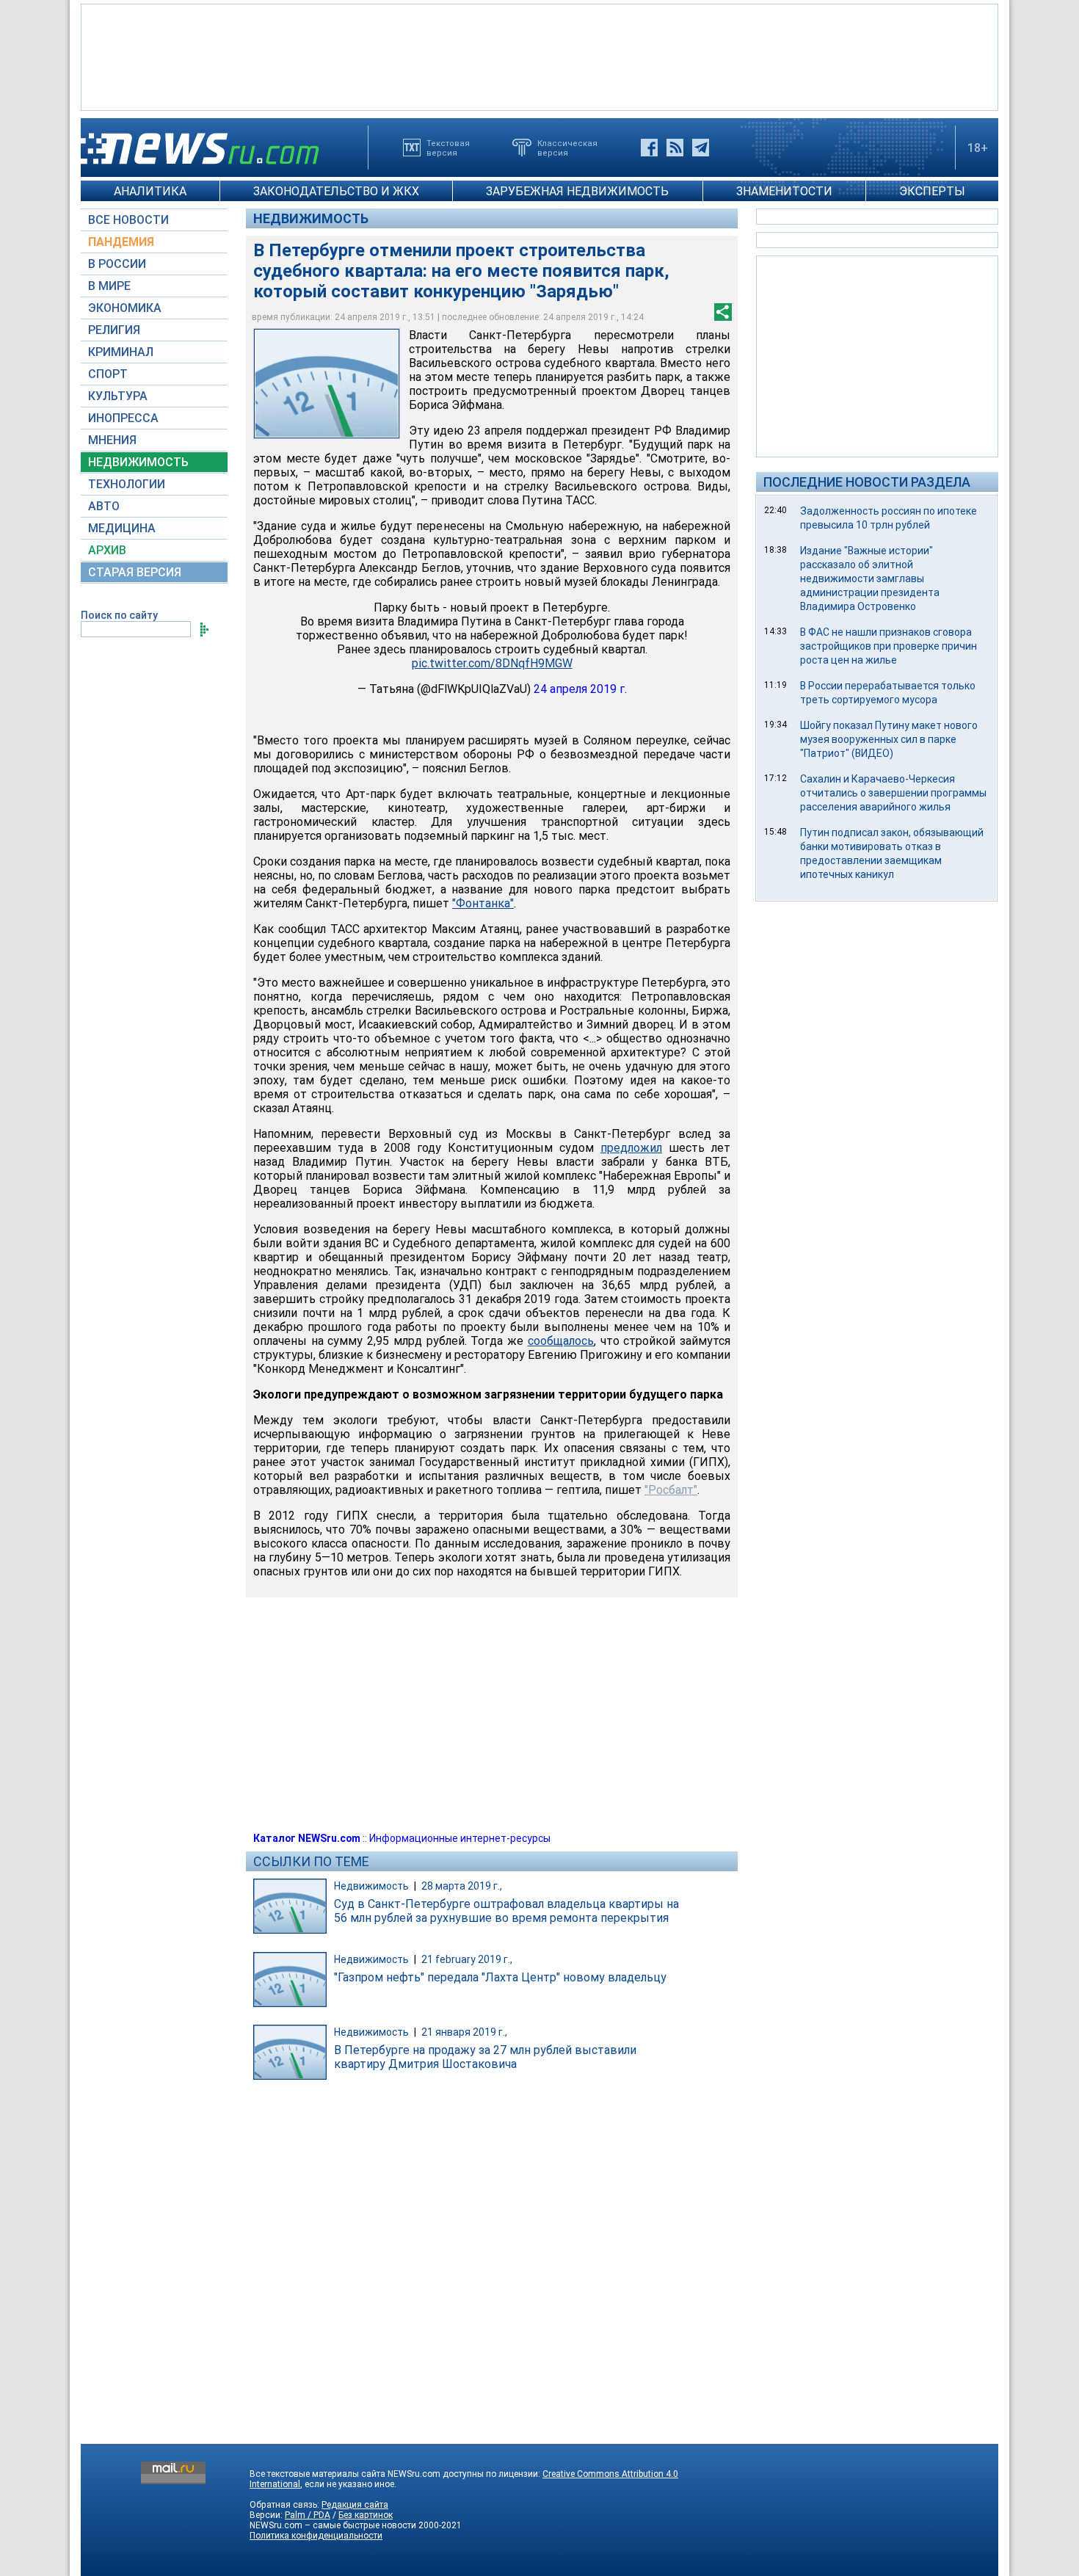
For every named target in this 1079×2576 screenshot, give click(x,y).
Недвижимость (311, 218)
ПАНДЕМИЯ (121, 242)
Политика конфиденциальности (316, 2536)
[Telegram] (701, 148)
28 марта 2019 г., (462, 1886)
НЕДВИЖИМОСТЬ (138, 462)
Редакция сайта (355, 2505)
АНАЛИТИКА (150, 191)
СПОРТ (108, 374)
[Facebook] (649, 148)
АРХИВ (107, 550)
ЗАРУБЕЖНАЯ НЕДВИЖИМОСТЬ (577, 191)
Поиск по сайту (119, 615)
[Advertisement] (539, 56)
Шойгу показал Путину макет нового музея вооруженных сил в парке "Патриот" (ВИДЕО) (889, 739)
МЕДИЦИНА (122, 528)
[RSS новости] (675, 148)
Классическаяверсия (567, 148)
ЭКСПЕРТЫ (932, 191)
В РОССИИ (117, 264)
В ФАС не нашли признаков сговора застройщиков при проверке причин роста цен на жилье (889, 646)
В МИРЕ (109, 286)
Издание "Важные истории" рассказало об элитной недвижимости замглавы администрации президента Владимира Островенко (870, 578)
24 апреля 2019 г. (580, 689)
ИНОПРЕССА (123, 418)
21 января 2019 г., (464, 2032)
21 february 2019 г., (467, 1959)
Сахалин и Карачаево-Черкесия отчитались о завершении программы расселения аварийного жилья (893, 793)
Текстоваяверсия (448, 148)
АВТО (104, 506)
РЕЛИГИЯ (114, 330)
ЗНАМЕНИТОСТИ (784, 191)
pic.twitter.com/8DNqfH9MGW (492, 663)
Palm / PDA (308, 2515)
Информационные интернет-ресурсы (460, 1838)
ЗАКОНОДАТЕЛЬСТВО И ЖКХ (336, 191)
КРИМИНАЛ (121, 352)
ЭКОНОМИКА (125, 308)
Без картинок (366, 2515)
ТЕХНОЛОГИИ (127, 484)
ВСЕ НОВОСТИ (128, 220)
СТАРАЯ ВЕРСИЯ (135, 572)
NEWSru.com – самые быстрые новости (333, 2525)
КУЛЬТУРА (118, 396)
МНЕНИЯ (112, 440)
